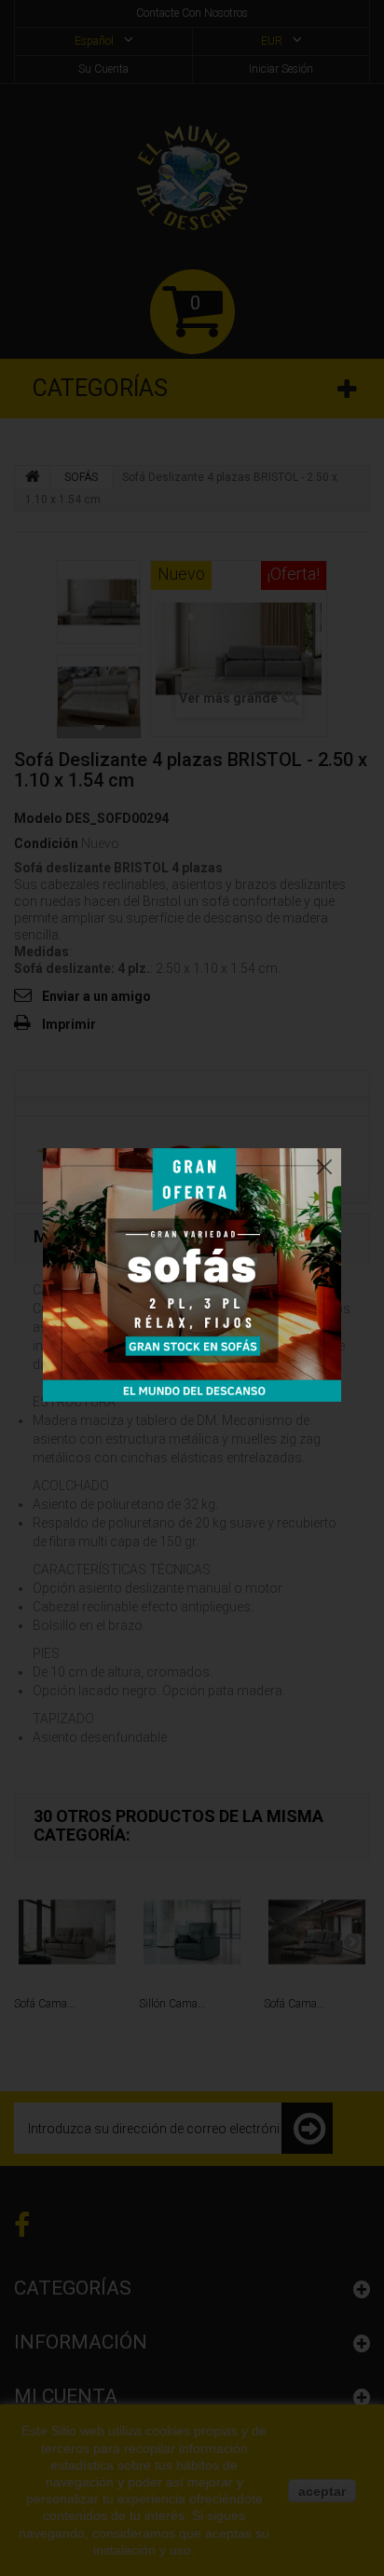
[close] (324, 1162)
